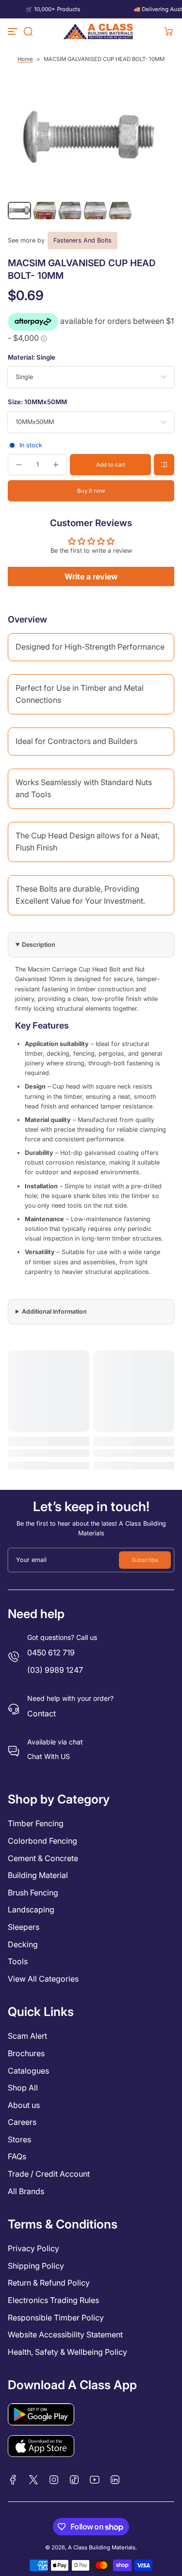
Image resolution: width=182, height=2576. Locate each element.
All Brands (26, 2191)
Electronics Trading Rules (53, 2300)
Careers (22, 2122)
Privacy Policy (33, 2248)
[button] (28, 31)
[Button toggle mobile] (14, 31)
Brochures (26, 2053)
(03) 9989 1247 (55, 1670)
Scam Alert (27, 2036)
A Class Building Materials (102, 2547)
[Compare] (164, 465)
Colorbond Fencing (42, 1841)
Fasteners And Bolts (83, 240)
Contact (41, 1713)
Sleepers (24, 1927)
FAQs (17, 2156)
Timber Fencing (36, 1823)
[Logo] (99, 31)
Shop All (23, 2088)
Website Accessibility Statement (65, 2334)
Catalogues (28, 2071)
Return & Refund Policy (49, 2283)
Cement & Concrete (43, 1858)
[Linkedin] (115, 2480)
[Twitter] (33, 2480)
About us (24, 2105)
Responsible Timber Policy (56, 2318)
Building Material (38, 1875)
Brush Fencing (33, 1893)
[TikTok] (74, 2480)
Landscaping (31, 1909)
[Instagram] (54, 2480)
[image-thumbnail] (19, 211)
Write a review (91, 576)
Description (39, 945)
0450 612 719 (51, 1652)
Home (25, 59)
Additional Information (54, 1311)
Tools (18, 1961)
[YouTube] (95, 2480)
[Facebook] (13, 2480)
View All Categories (43, 1979)
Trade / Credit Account (49, 2174)
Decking (23, 1944)
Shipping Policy (36, 2266)
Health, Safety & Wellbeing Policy (67, 2352)
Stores (19, 2139)
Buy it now (91, 491)
